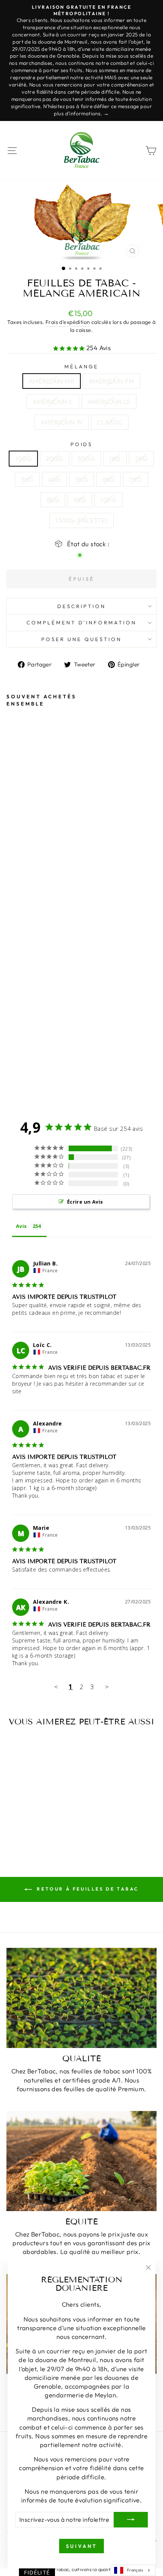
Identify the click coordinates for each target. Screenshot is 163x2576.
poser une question (81, 639)
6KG (109, 479)
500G (86, 458)
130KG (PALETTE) (81, 520)
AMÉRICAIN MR (52, 381)
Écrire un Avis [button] (85, 1202)
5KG (82, 479)
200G (55, 458)
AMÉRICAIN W (62, 422)
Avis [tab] (21, 1226)
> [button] (107, 1687)
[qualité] (81, 1998)
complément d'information (81, 622)
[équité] (81, 2161)
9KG (80, 500)
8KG (53, 500)
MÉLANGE (81, 366)
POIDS (82, 444)
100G (23, 458)
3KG (27, 479)
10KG (108, 500)
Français (135, 2570)
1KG (115, 458)
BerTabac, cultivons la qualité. (81, 2569)
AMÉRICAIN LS (109, 402)
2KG (141, 458)
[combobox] (133, 2570)
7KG (136, 479)
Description (81, 606)
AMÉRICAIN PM (111, 381)
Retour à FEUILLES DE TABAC (87, 1889)
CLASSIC (110, 422)
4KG (55, 479)
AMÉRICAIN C (53, 402)
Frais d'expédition (68, 322)
